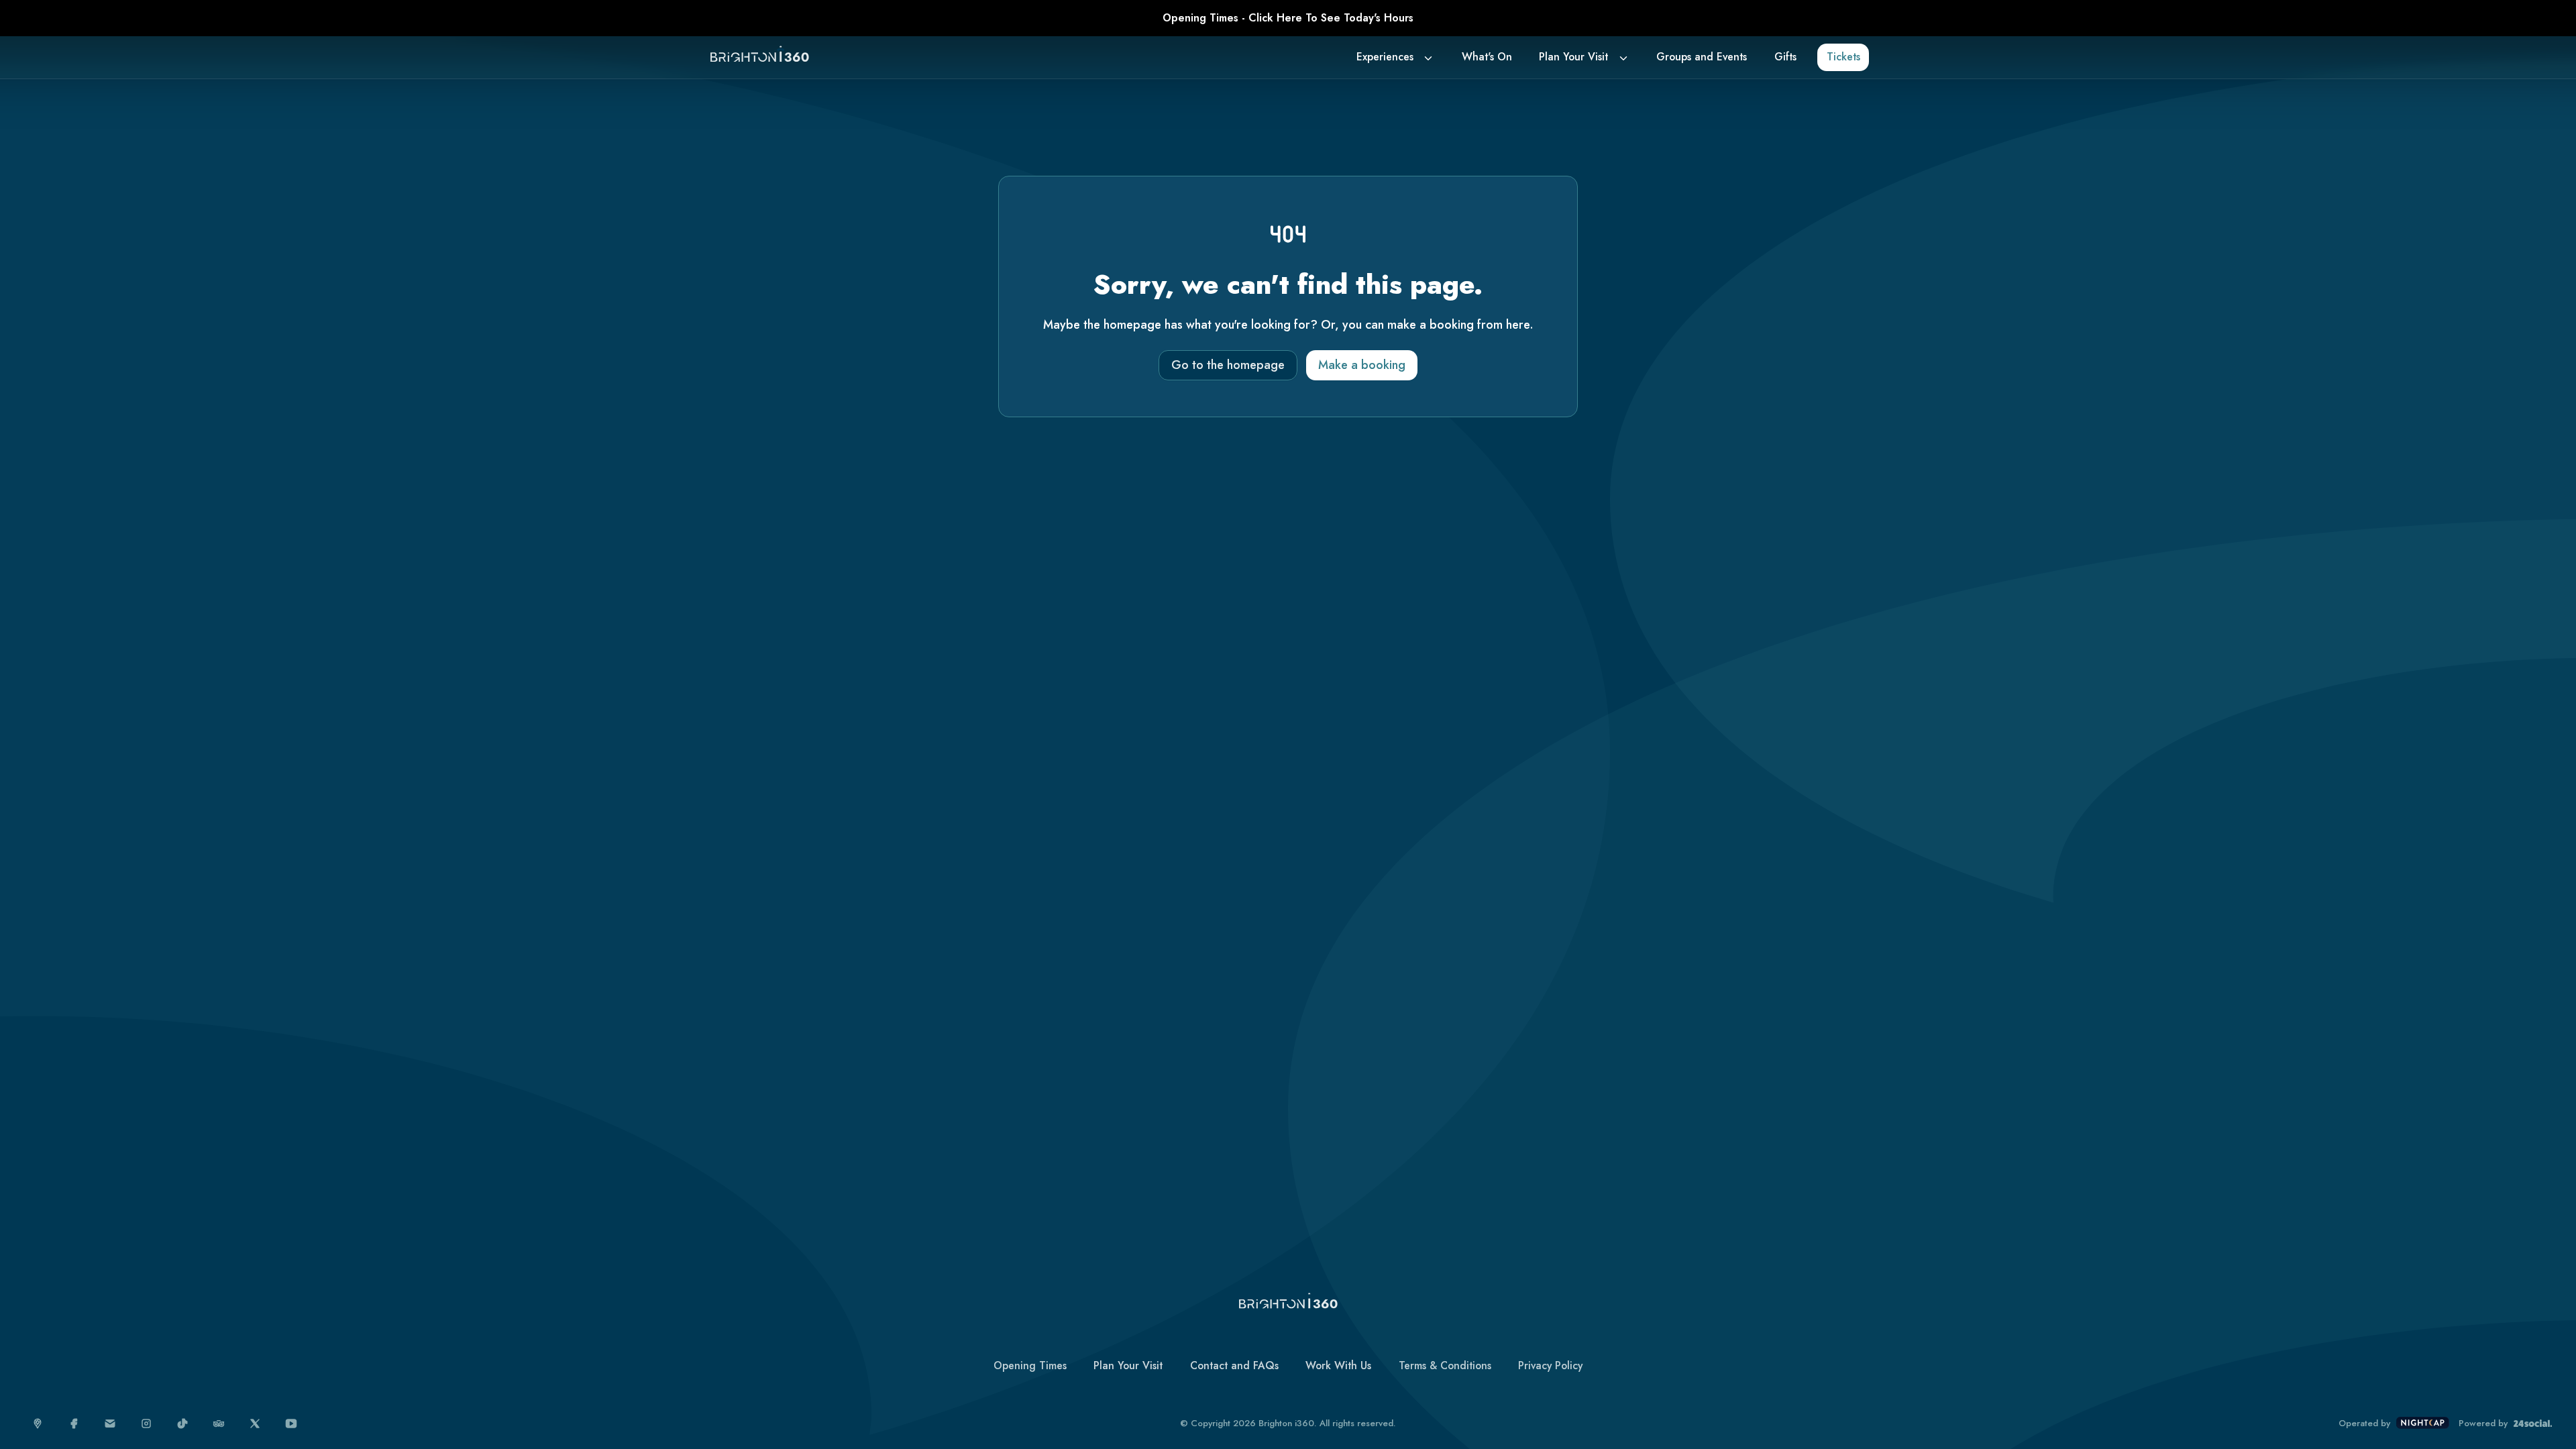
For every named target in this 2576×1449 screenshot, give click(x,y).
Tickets (1843, 57)
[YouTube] (291, 1424)
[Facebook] (74, 1424)
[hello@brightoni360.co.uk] (110, 1424)
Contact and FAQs (1234, 1365)
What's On (1487, 57)
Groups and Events (1702, 57)
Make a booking (1362, 365)
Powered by (2483, 1424)
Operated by (2364, 1424)
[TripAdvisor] (219, 1424)
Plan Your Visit (1573, 57)
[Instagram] (147, 1424)
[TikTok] (183, 1424)
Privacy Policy (1550, 1365)
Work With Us (1338, 1365)
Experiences (1385, 57)
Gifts (1785, 57)
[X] (255, 1424)
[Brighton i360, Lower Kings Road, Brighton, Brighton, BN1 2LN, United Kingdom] (38, 1424)
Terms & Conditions (1445, 1365)
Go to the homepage (1228, 365)
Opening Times (1030, 1365)
